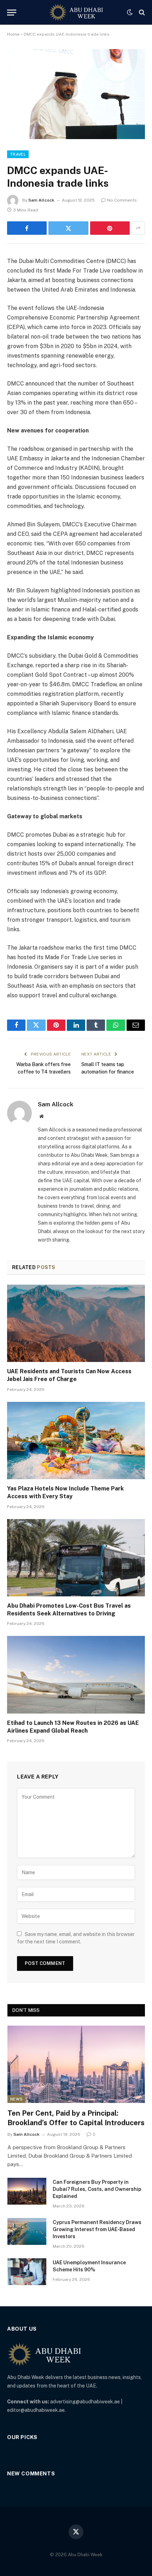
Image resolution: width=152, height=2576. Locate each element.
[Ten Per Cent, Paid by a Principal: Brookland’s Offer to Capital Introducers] (76, 2064)
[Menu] (12, 13)
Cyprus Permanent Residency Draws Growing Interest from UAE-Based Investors (97, 2229)
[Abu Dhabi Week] (76, 12)
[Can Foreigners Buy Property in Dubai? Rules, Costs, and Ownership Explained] (27, 2191)
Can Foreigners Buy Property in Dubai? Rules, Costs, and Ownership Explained (97, 2189)
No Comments (122, 200)
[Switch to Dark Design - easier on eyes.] (130, 12)
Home (13, 34)
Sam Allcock (41, 200)
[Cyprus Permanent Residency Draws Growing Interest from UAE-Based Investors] (27, 2231)
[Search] (141, 13)
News (16, 2099)
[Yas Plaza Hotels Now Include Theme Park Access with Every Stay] (76, 1441)
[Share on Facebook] (27, 228)
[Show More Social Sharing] (138, 228)
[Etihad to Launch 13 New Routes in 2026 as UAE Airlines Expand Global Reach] (76, 1675)
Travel (18, 154)
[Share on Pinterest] (110, 228)
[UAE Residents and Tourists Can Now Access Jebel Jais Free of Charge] (76, 1323)
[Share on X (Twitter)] (68, 228)
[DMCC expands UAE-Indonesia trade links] (76, 94)
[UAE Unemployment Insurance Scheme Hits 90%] (27, 2272)
